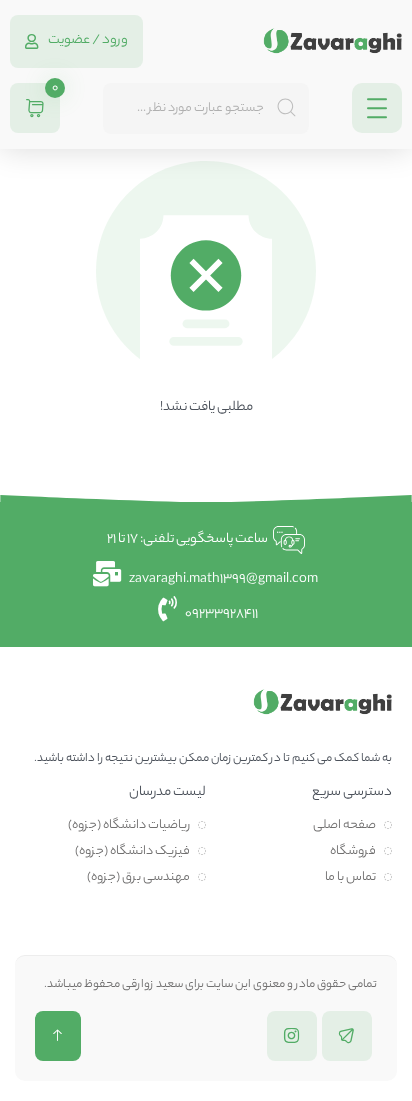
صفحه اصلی (344, 825)
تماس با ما (350, 877)
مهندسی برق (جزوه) (138, 877)
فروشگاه (353, 851)
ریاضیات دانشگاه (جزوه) (129, 825)
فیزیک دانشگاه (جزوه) (132, 851)
